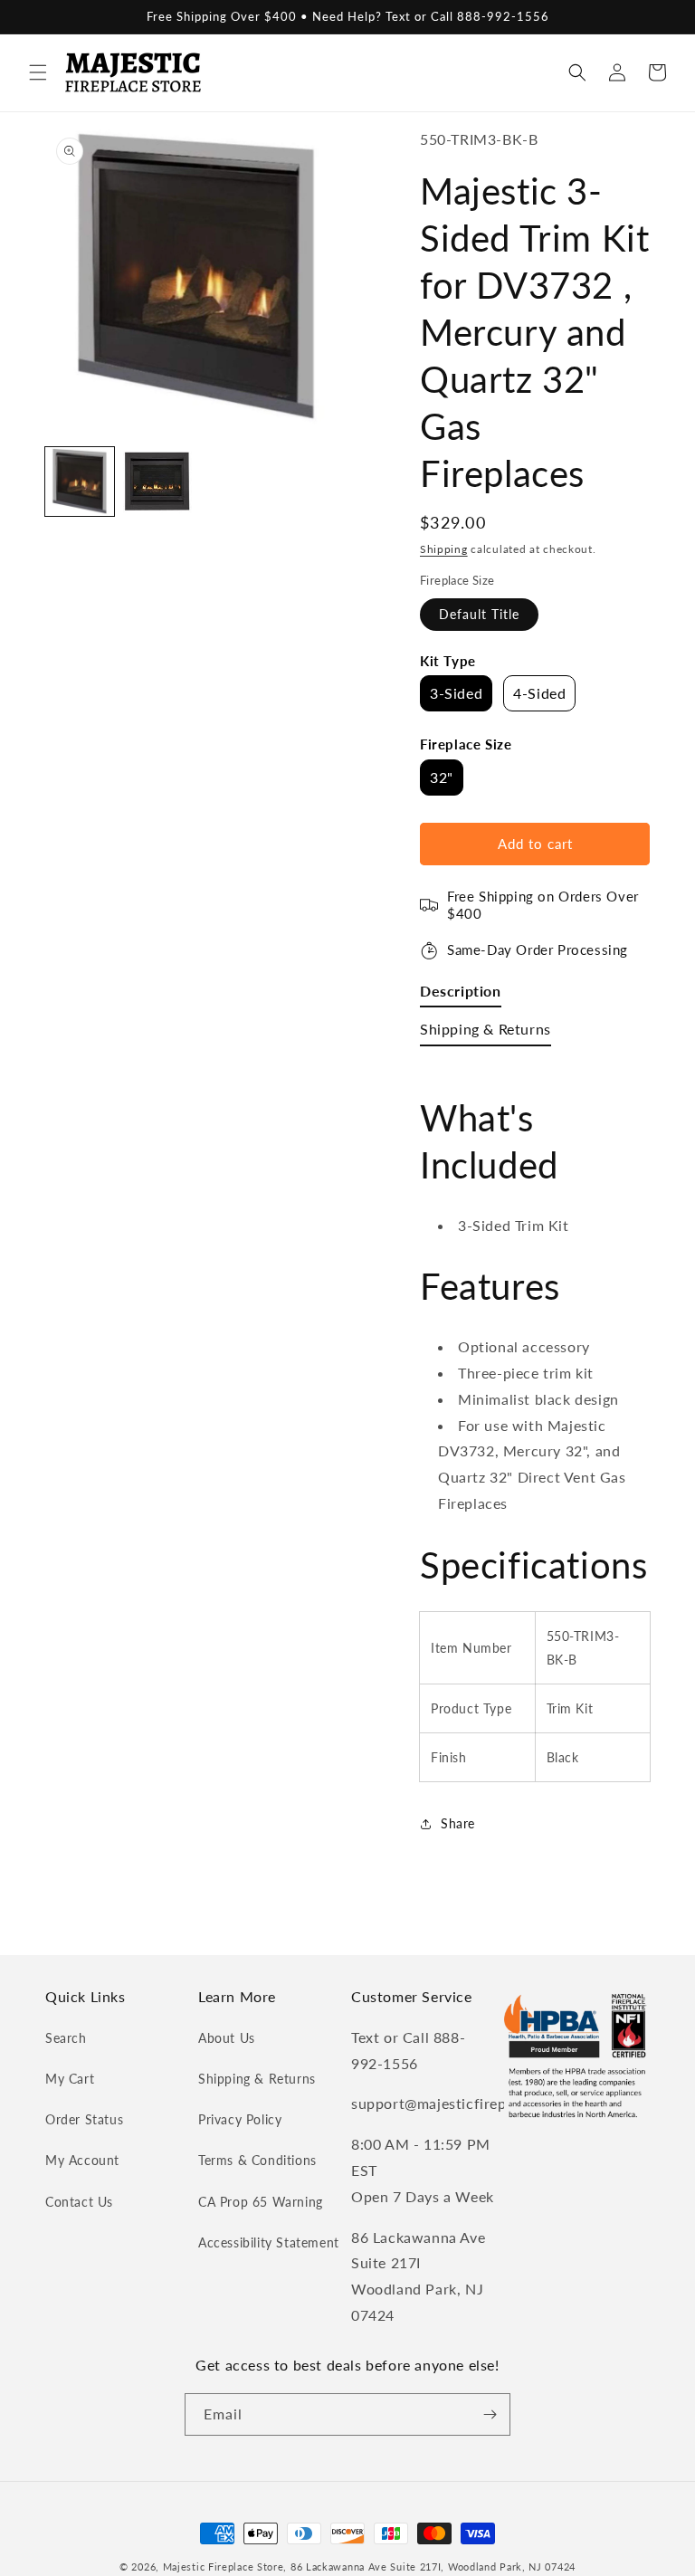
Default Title (479, 614)
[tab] (461, 995)
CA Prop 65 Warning (261, 2202)
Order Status (84, 2119)
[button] (38, 72)
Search (66, 2038)
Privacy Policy (240, 2119)
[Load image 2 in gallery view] (157, 482)
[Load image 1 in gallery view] (80, 482)
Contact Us (79, 2202)
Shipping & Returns (257, 2079)
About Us (227, 2038)
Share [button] (458, 1823)
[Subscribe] (490, 2414)
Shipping (444, 549)
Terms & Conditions (257, 2160)
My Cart (70, 2079)
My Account (82, 2160)
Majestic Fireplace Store (224, 2566)
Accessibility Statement (269, 2242)
